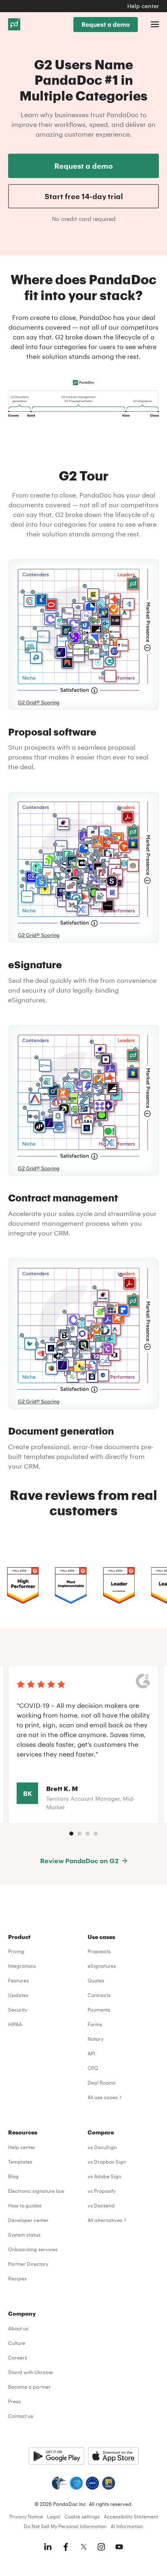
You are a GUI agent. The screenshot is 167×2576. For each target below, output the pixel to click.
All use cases (103, 2097)
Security (18, 2010)
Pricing (16, 1951)
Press (14, 2401)
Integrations (22, 1966)
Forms (95, 2024)
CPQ (93, 2068)
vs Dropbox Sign (107, 2162)
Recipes (17, 2278)
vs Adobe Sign (104, 2176)
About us (18, 2328)
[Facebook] (66, 2547)
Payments (99, 2010)
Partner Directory (28, 2264)
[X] (83, 2547)
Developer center (28, 2220)
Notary (95, 2039)
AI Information (127, 2526)
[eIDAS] (109, 2483)
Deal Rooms (102, 2083)
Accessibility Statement (131, 2516)
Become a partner (29, 2387)
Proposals (99, 1951)
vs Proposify (102, 2191)
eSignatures (102, 1966)
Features (18, 1980)
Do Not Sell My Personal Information (65, 2526)
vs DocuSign (102, 2147)
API (91, 2053)
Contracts (99, 1995)
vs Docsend (101, 2205)
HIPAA (15, 2024)
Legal (54, 2516)
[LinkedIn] (48, 2547)
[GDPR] (92, 2483)
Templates (20, 2162)
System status (24, 2235)
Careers (18, 2357)
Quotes (96, 1980)
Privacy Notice (26, 2516)
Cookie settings (82, 2516)
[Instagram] (101, 2547)
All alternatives (105, 2220)
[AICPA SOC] (76, 2483)
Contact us (21, 2416)
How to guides (25, 2205)
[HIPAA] (59, 2483)
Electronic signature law (36, 2191)
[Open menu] (155, 24)
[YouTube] (119, 2547)
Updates (18, 1995)
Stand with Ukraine (30, 2372)
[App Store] (113, 2456)
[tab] (71, 1834)
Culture (17, 2343)
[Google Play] (57, 2456)
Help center (143, 6)
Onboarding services (33, 2249)
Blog (13, 2176)
